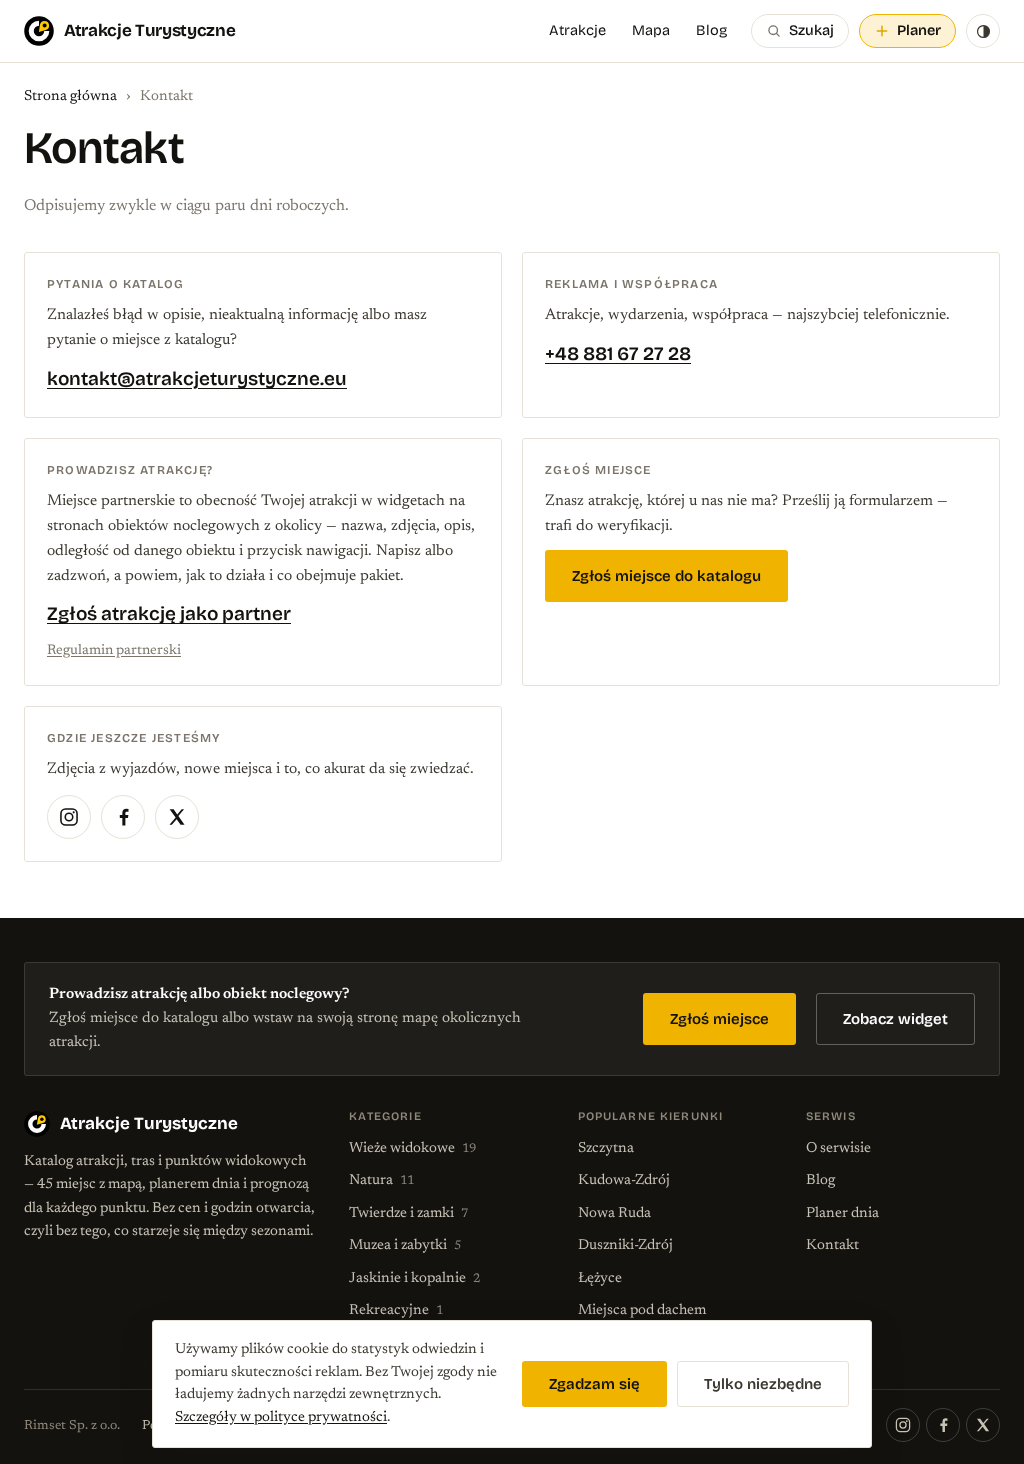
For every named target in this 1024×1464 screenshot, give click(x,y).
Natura (381, 1180)
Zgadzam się (594, 1384)
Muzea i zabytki (405, 1245)
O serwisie (838, 1148)
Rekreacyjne (396, 1310)
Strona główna (70, 96)
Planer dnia (842, 1213)
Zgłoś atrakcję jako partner (169, 613)
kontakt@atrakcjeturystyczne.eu (197, 378)
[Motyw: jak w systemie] (983, 31)
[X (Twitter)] (177, 817)
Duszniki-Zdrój (625, 1245)
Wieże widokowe (412, 1148)
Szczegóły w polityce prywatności (281, 1417)
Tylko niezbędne (763, 1384)
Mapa (651, 30)
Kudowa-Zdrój (624, 1180)
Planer (919, 30)
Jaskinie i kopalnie (414, 1278)
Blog (711, 30)
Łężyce (600, 1278)
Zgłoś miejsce (719, 1019)
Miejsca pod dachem (642, 1310)
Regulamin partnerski (114, 651)
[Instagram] (69, 817)
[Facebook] (123, 817)
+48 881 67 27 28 (618, 353)
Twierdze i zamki (408, 1213)
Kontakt (832, 1245)
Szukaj (811, 30)
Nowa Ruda (614, 1213)
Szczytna (606, 1148)
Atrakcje (577, 30)
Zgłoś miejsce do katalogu (666, 576)
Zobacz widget (895, 1019)
